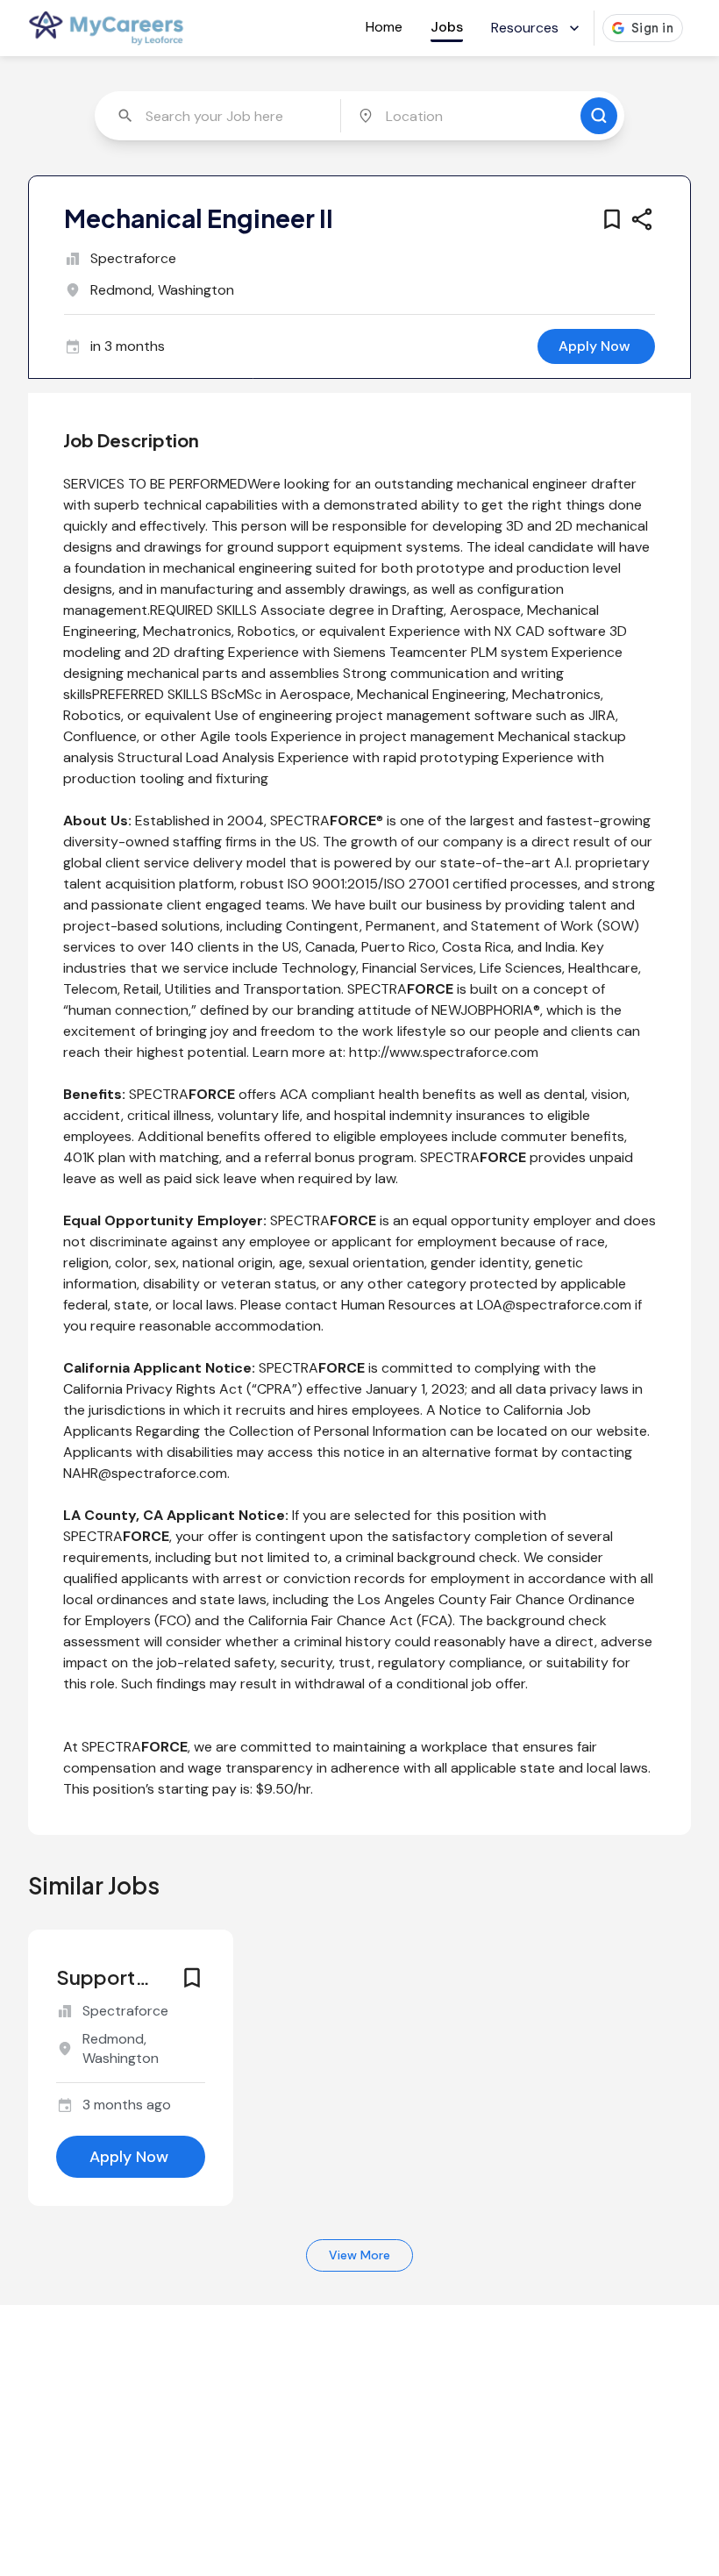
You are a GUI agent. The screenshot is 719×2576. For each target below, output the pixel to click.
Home (384, 27)
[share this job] (642, 219)
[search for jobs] (599, 116)
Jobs (447, 27)
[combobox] (220, 116)
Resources (525, 28)
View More (359, 2255)
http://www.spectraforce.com (444, 1052)
